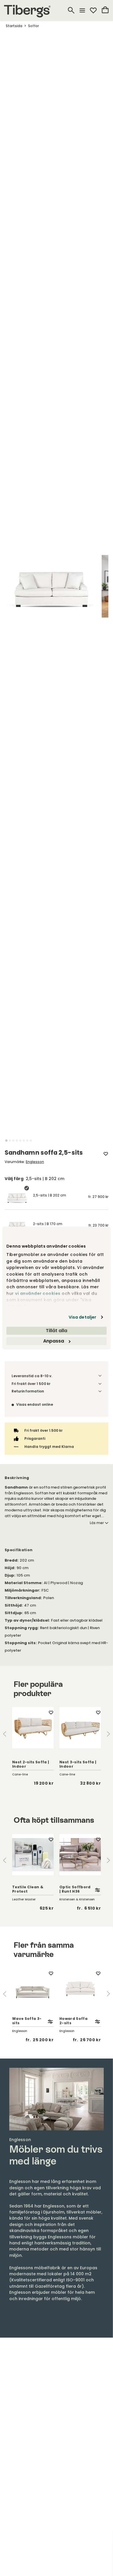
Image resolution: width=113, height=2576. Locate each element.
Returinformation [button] (28, 1391)
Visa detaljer (82, 1317)
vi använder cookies (38, 1293)
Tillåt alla (57, 1331)
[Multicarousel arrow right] (108, 1734)
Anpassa (54, 1341)
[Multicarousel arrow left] (5, 1734)
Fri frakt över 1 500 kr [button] (31, 1384)
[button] (6, 1141)
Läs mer (97, 1523)
